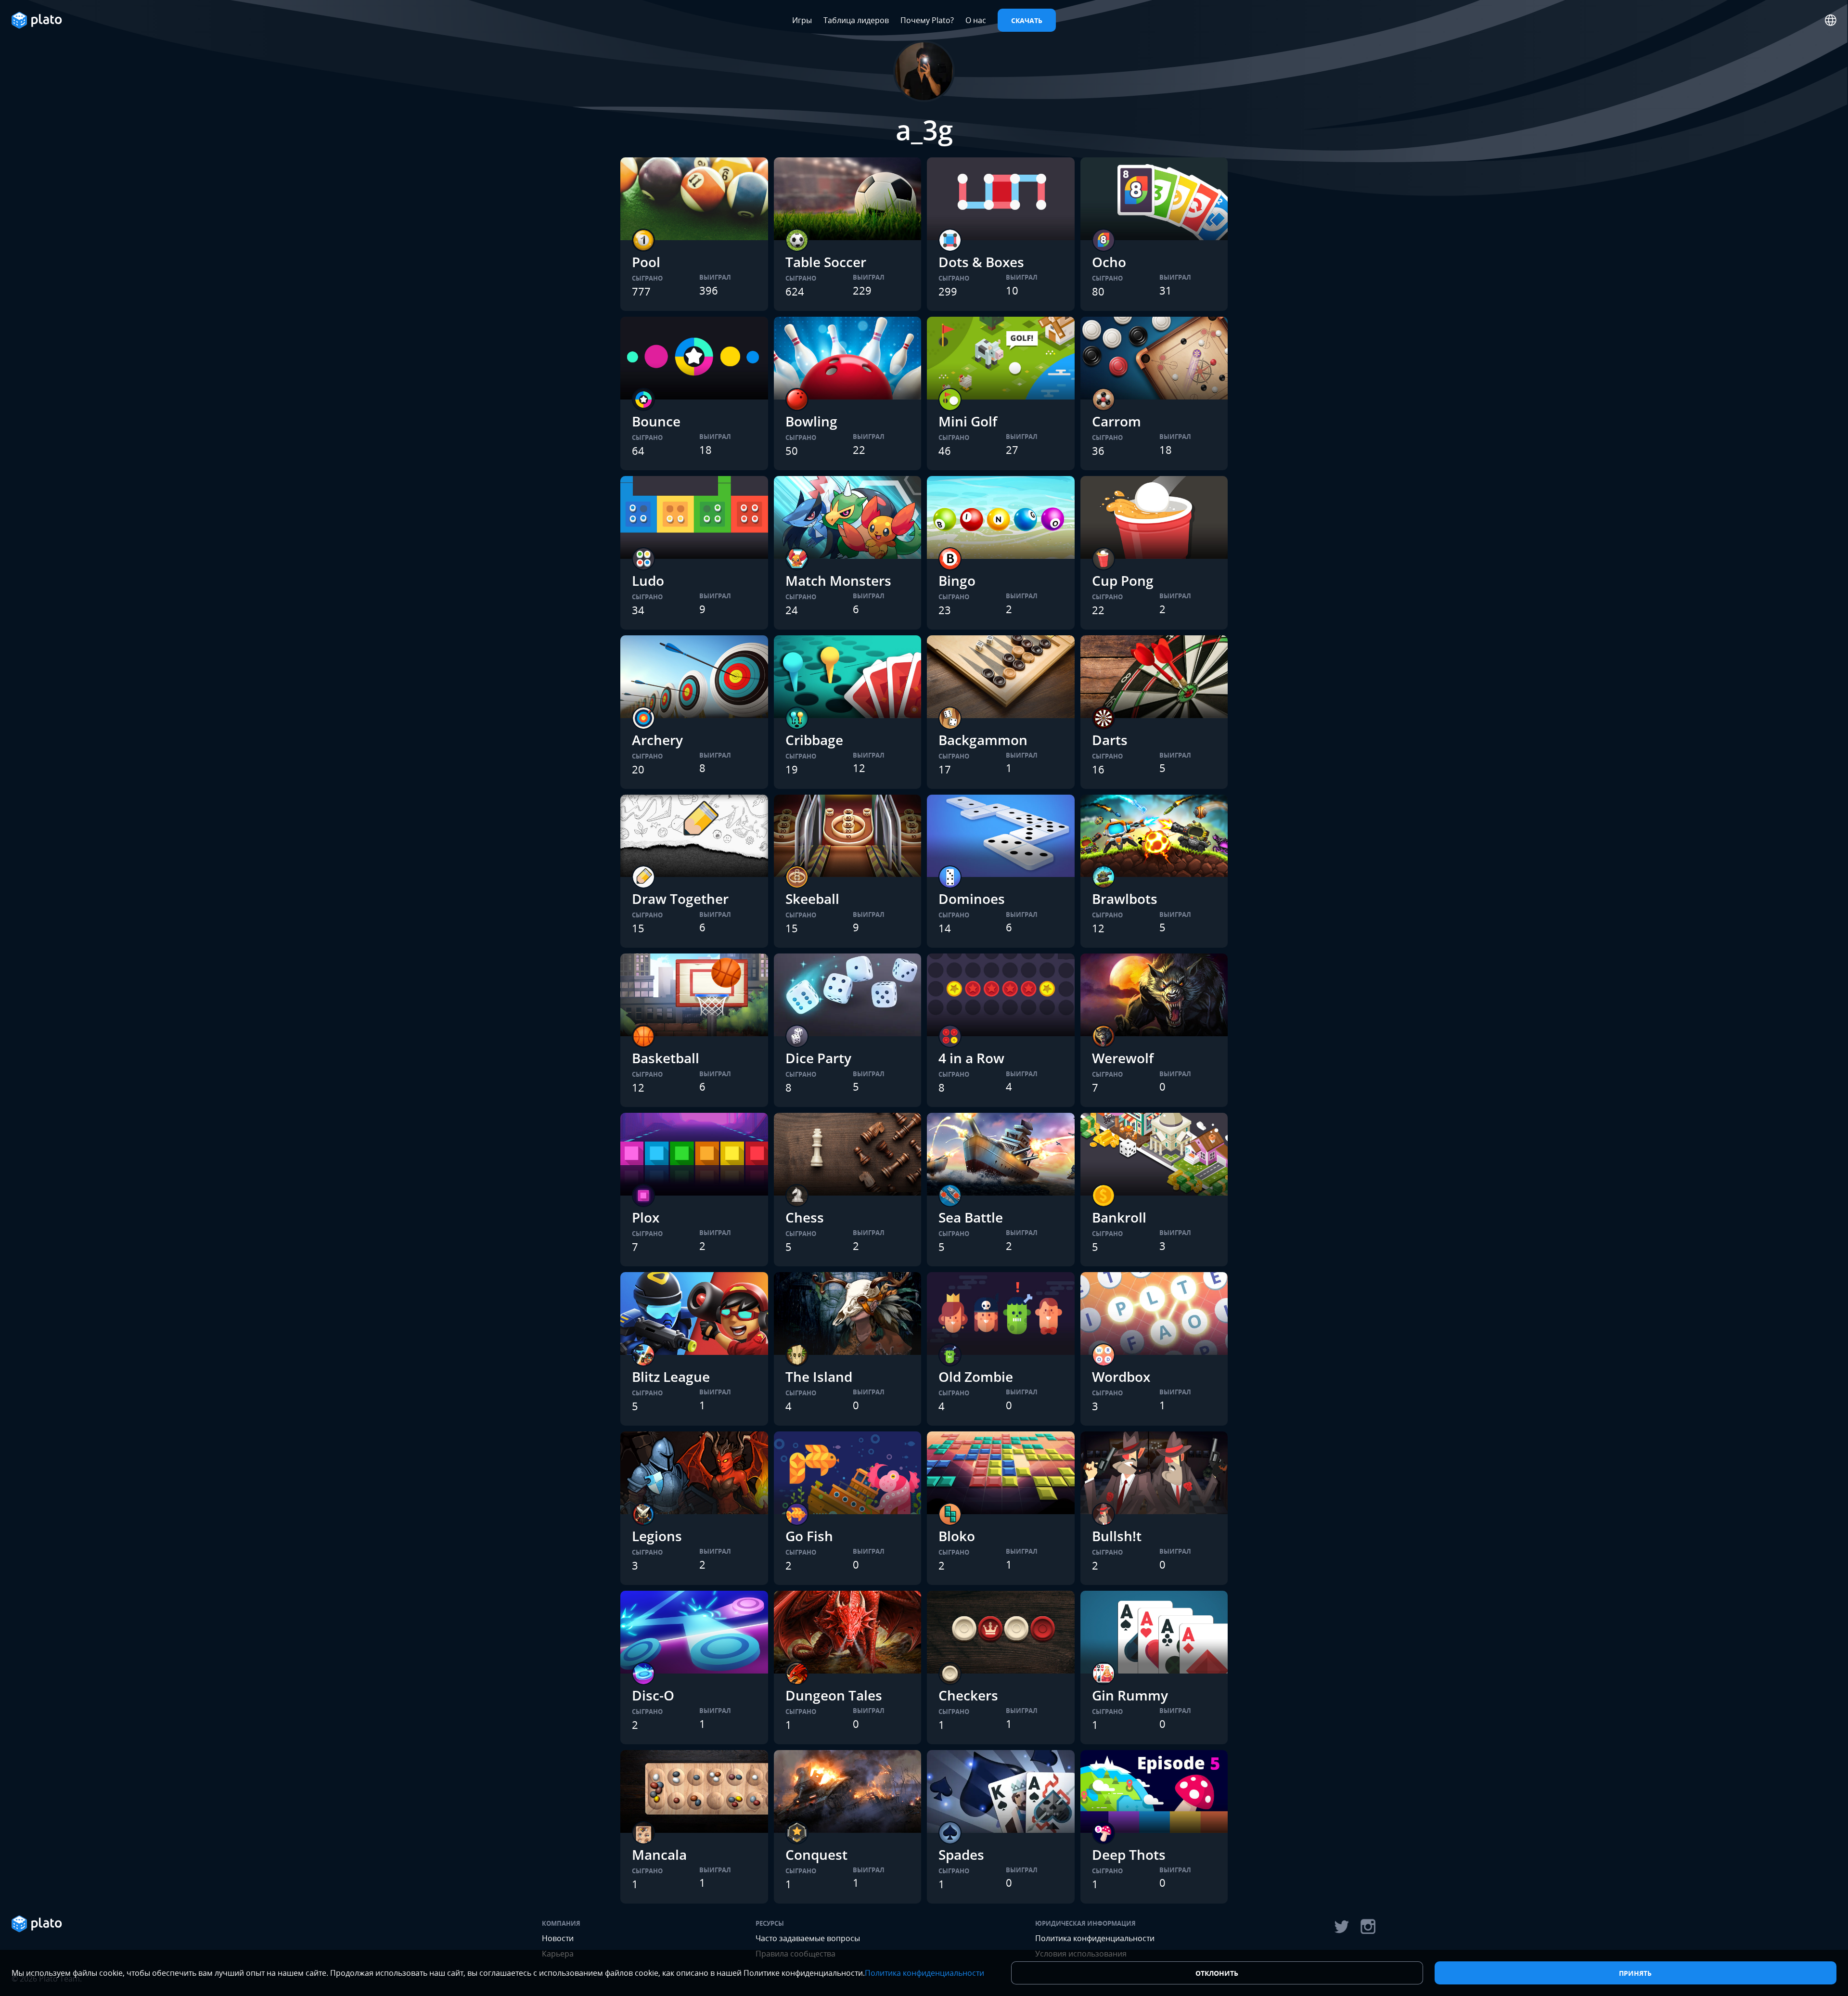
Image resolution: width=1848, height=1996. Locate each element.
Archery (657, 740)
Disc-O (653, 1695)
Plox (646, 1217)
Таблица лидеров (856, 20)
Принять (1635, 1973)
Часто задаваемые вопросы (808, 1938)
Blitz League (671, 1377)
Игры (802, 20)
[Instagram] (1368, 1927)
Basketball (666, 1058)
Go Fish (809, 1536)
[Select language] (1831, 20)
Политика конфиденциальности (1095, 1938)
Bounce (656, 421)
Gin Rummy (1130, 1695)
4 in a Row (971, 1058)
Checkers (968, 1695)
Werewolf (1123, 1058)
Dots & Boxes (981, 262)
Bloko (957, 1536)
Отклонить (1217, 1973)
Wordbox (1121, 1377)
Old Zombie (976, 1377)
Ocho (1109, 262)
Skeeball (812, 899)
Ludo (648, 580)
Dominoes (972, 899)
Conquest (816, 1854)
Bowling (811, 421)
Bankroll (1119, 1217)
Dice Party (818, 1058)
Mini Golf (968, 421)
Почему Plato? (927, 20)
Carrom (1116, 421)
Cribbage (814, 740)
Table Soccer (826, 262)
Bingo (957, 580)
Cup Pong (1123, 580)
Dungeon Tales (834, 1695)
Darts (1110, 740)
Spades (961, 1854)
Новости (558, 1938)
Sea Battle (971, 1217)
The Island (819, 1377)
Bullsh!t (1117, 1536)
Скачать (1027, 20)
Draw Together (680, 899)
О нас (976, 20)
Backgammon (983, 740)
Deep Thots (1129, 1854)
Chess (805, 1217)
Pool (646, 262)
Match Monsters (838, 580)
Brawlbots (1125, 899)
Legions (657, 1536)
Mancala (659, 1854)
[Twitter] (1341, 1927)
